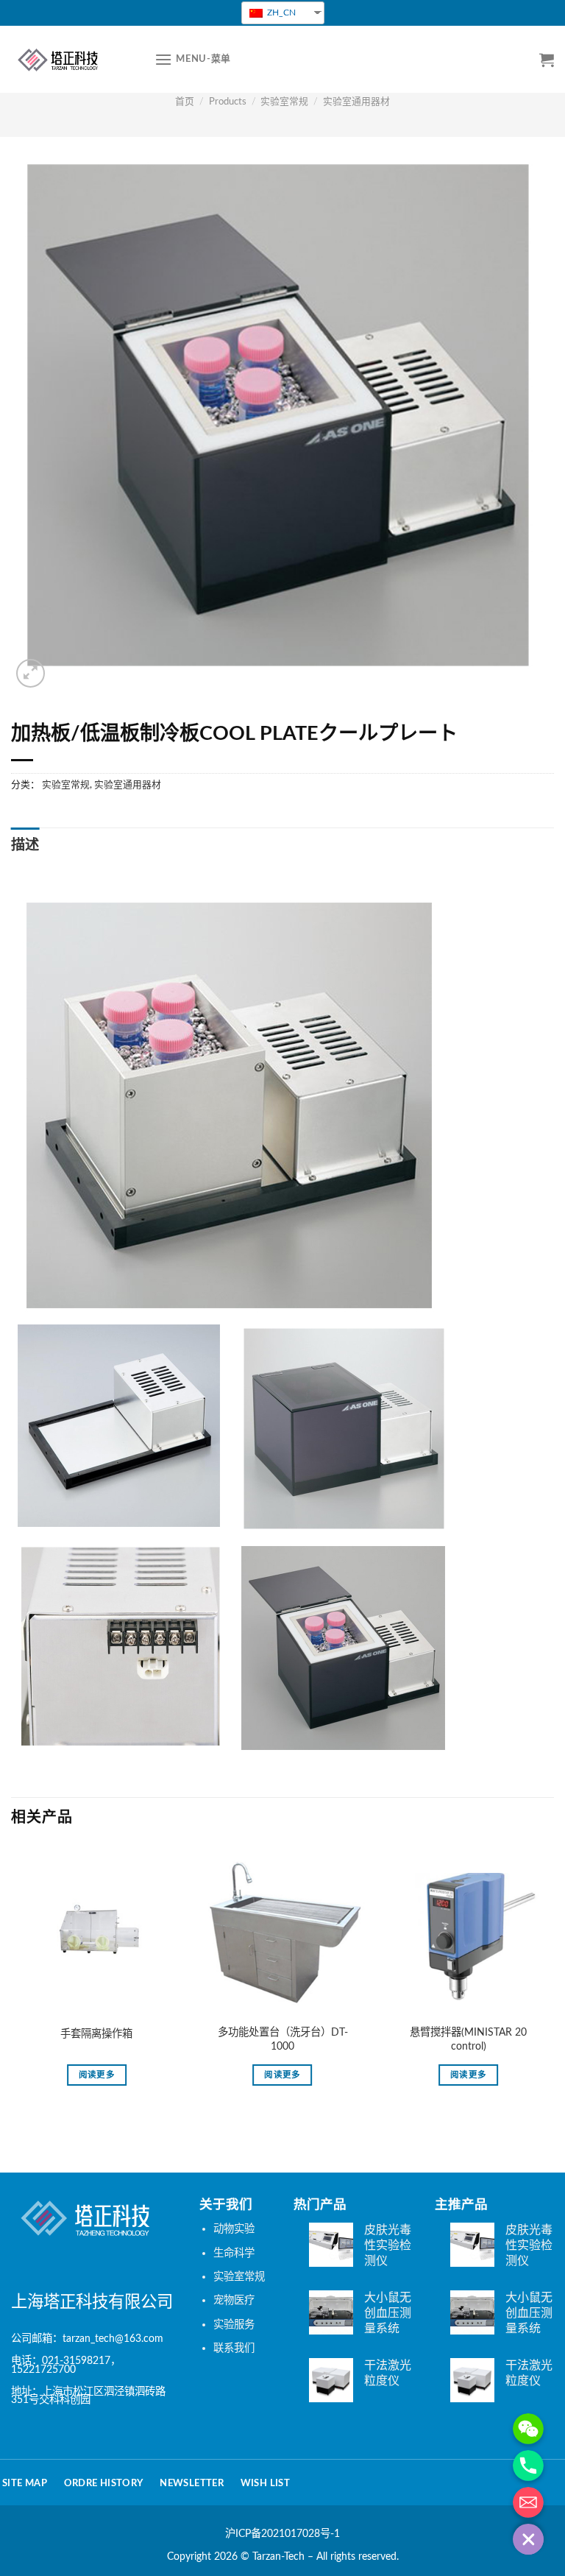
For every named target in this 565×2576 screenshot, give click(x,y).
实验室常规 (284, 102)
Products (228, 102)
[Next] (553, 1982)
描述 (25, 846)
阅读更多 (97, 2075)
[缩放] (31, 673)
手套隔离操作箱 (96, 2034)
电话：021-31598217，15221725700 (66, 2365)
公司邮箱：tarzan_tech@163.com (87, 2339)
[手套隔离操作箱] (97, 1934)
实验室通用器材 (356, 102)
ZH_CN (280, 13)
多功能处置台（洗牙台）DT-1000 (283, 2039)
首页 (185, 102)
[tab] (25, 846)
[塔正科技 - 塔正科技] (72, 59)
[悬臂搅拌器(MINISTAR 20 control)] (468, 1934)
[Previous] (12, 1982)
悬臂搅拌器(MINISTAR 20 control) (468, 2039)
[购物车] (547, 60)
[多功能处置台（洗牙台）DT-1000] (283, 1934)
